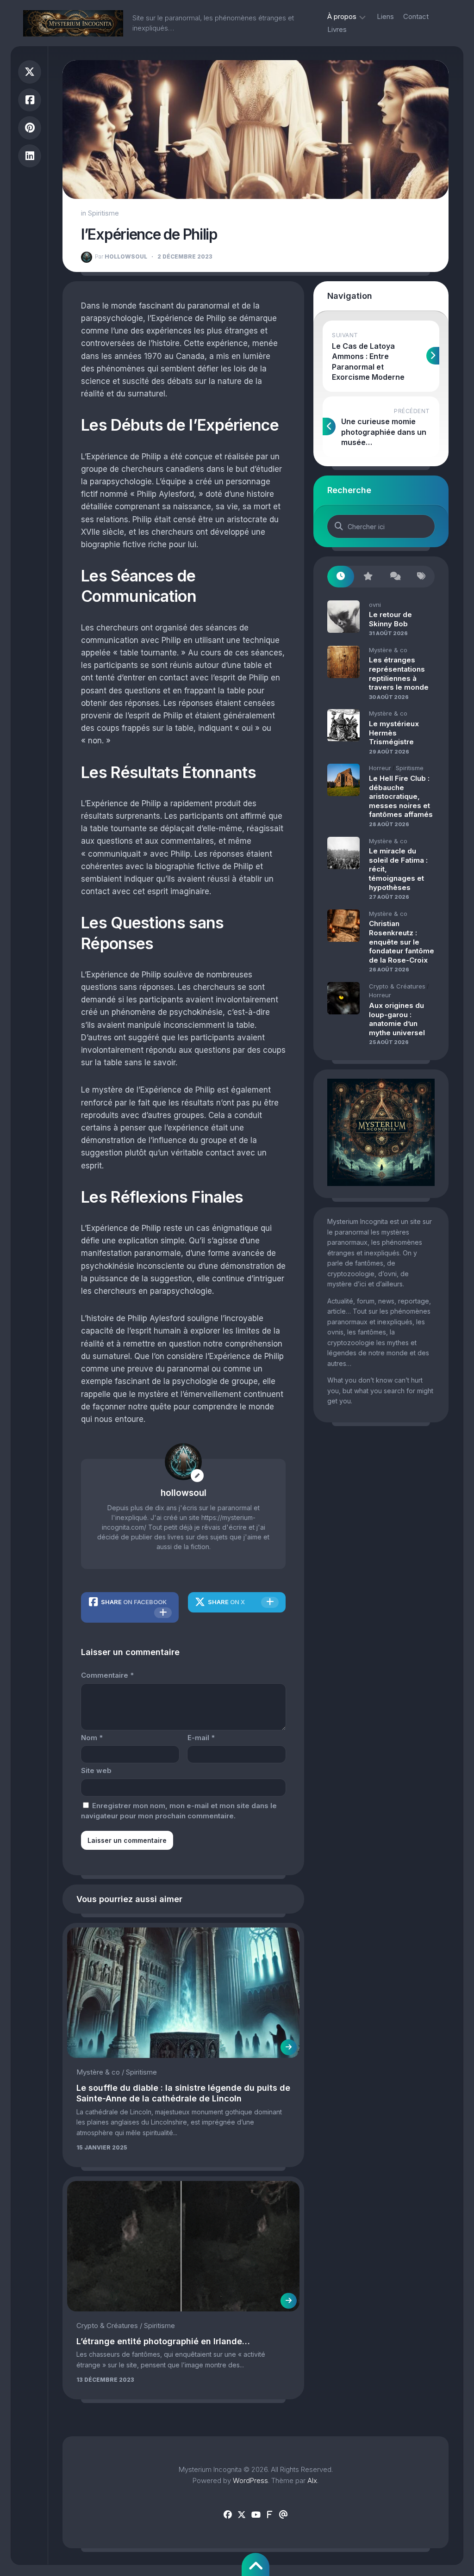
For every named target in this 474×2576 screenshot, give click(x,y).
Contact (416, 16)
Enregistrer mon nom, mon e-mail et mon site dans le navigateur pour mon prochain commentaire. (179, 1811)
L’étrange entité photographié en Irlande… (163, 2341)
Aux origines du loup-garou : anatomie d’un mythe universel (397, 1019)
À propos (342, 16)
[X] (242, 2515)
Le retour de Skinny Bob (390, 619)
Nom (92, 1738)
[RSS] (269, 2515)
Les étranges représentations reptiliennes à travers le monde (399, 673)
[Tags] (421, 577)
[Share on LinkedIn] (30, 156)
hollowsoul (121, 256)
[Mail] (283, 2515)
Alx (312, 2480)
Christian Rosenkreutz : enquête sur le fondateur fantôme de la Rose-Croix (402, 942)
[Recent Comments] (394, 577)
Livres (337, 29)
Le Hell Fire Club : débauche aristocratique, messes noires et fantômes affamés (401, 796)
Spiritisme (103, 213)
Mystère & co (98, 2072)
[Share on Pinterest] (30, 128)
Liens (385, 16)
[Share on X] (30, 72)
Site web (96, 1770)
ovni (375, 605)
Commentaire (107, 1675)
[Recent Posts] (341, 577)
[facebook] (228, 2515)
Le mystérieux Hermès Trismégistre (394, 733)
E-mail (201, 1738)
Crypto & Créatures (107, 2326)
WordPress (250, 2480)
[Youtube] (256, 2515)
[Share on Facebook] (30, 100)
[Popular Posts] (368, 577)
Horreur (380, 768)
